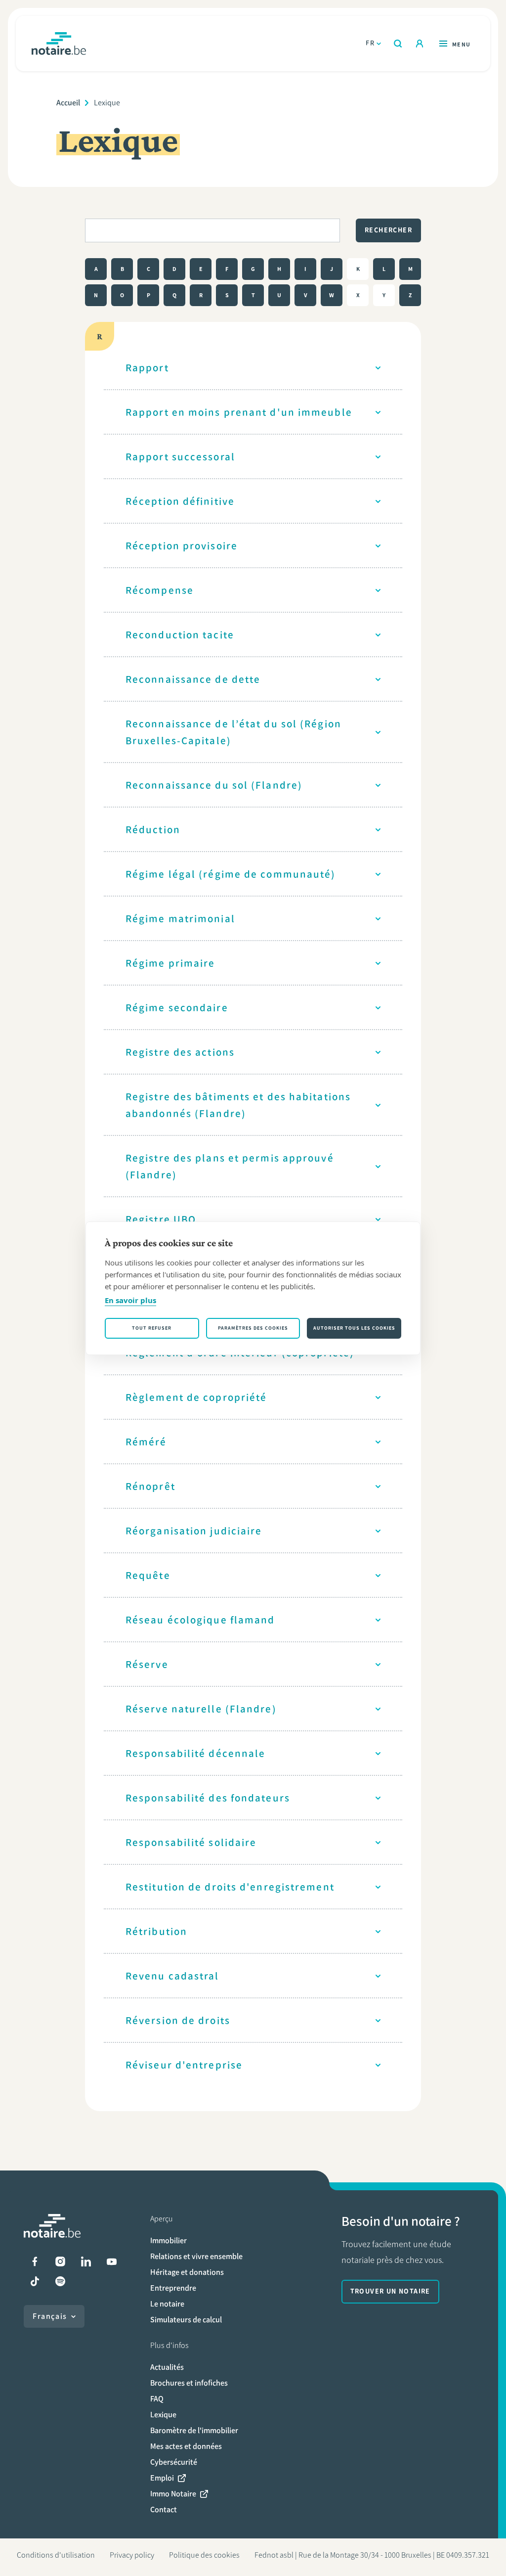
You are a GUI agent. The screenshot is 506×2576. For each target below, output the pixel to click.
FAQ (157, 2399)
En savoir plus (130, 1300)
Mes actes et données (186, 2446)
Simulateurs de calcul (186, 2320)
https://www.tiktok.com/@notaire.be (35, 2281)
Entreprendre (173, 2288)
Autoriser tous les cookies (354, 1328)
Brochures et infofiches (189, 2383)
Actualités (167, 2367)
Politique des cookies (204, 2555)
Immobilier (169, 2240)
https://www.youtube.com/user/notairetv (112, 2261)
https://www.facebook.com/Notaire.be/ (35, 2261)
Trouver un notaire (390, 2291)
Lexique (163, 2415)
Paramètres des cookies (253, 1328)
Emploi (162, 2478)
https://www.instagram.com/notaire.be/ (60, 2261)
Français (50, 2316)
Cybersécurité (174, 2462)
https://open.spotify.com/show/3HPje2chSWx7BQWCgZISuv (60, 2281)
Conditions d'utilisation (56, 2555)
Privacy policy (132, 2555)
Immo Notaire (173, 2494)
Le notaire (167, 2304)
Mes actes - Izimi (420, 44)
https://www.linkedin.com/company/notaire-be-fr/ (86, 2261)
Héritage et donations (187, 2272)
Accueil (68, 103)
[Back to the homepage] (59, 44)
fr (370, 43)
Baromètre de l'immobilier (194, 2430)
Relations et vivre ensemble (196, 2256)
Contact (164, 2509)
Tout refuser (152, 1328)
